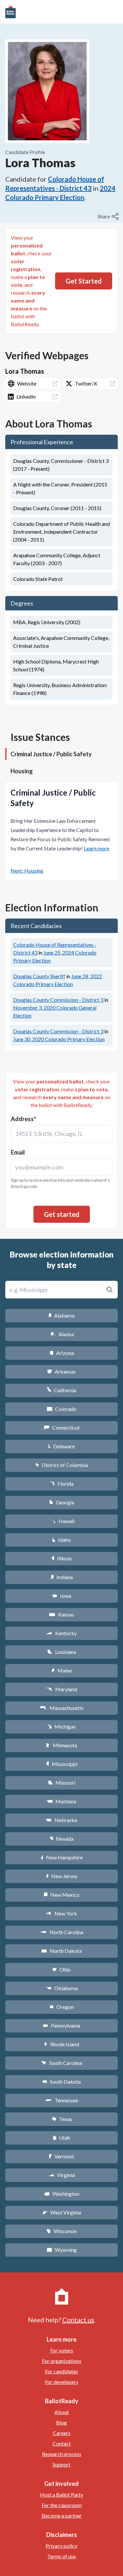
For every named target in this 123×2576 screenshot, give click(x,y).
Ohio (61, 1969)
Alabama (61, 1315)
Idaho (61, 1540)
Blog (61, 2422)
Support (61, 2464)
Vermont (61, 2156)
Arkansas (61, 1371)
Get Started (84, 281)
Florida (62, 1484)
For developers (62, 2382)
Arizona (62, 1353)
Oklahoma (62, 1988)
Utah (61, 2138)
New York (61, 1913)
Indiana (62, 1577)
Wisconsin (62, 2231)
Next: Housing (27, 871)
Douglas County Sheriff (39, 976)
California (61, 1390)
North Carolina (62, 1932)
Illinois (62, 1558)
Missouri (61, 1783)
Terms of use (61, 2556)
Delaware (61, 1446)
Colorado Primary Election (59, 1039)
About (62, 2412)
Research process (62, 2454)
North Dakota (61, 1951)
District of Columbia (61, 1465)
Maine (62, 1670)
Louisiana (62, 1652)
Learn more (97, 848)
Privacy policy (61, 2546)
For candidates (61, 2371)
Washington (62, 2194)
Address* (23, 1119)
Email (18, 1152)
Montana (61, 1801)
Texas (62, 2119)
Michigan (61, 1726)
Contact (62, 2443)
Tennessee (62, 2100)
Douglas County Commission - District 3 (58, 1000)
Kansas (61, 1614)
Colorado (61, 1409)
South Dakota (61, 2081)
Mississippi (62, 1764)
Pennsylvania (61, 2025)
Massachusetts (62, 1708)
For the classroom (62, 2505)
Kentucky (61, 1633)
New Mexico (61, 1895)
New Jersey (62, 1876)
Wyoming (62, 2250)
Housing (22, 771)
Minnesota (61, 1745)
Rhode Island (62, 2044)
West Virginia (62, 2212)
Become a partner (62, 2516)
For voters (62, 2350)
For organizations (62, 2361)
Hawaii (61, 1521)
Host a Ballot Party (62, 2495)
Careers (62, 2433)
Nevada (62, 1839)
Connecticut (61, 1427)
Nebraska (61, 1820)
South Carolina (61, 2063)
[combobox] (61, 1134)
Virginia (62, 2175)
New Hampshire (62, 1857)
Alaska (61, 1334)
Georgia (62, 1502)
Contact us (78, 2320)
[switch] (109, 216)
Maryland (61, 1689)
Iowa (62, 1596)
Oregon (62, 2007)
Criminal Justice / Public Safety (51, 754)
